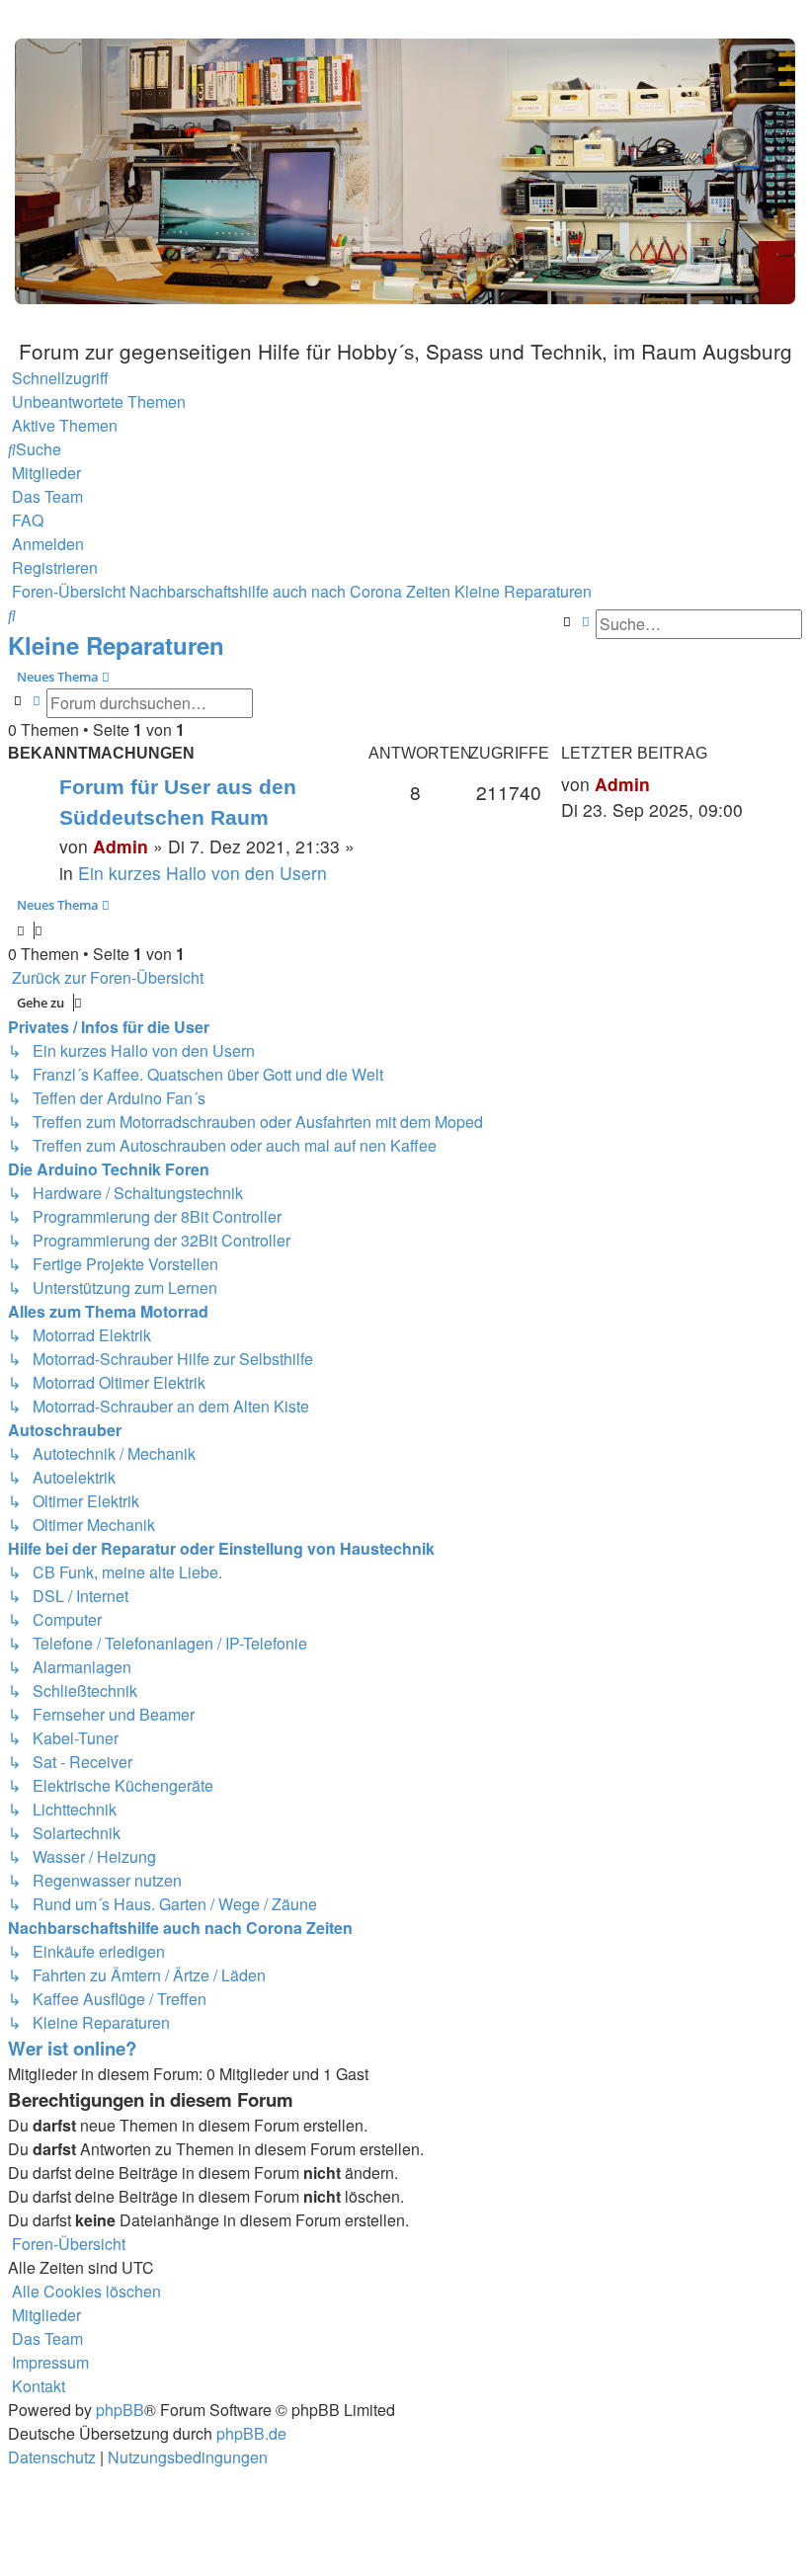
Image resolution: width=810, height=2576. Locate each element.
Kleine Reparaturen (116, 645)
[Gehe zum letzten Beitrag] (657, 784)
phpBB (120, 2410)
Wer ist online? (72, 2048)
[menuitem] (97, 402)
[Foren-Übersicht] (405, 169)
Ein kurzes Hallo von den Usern (202, 873)
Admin (121, 846)
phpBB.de (251, 2433)
